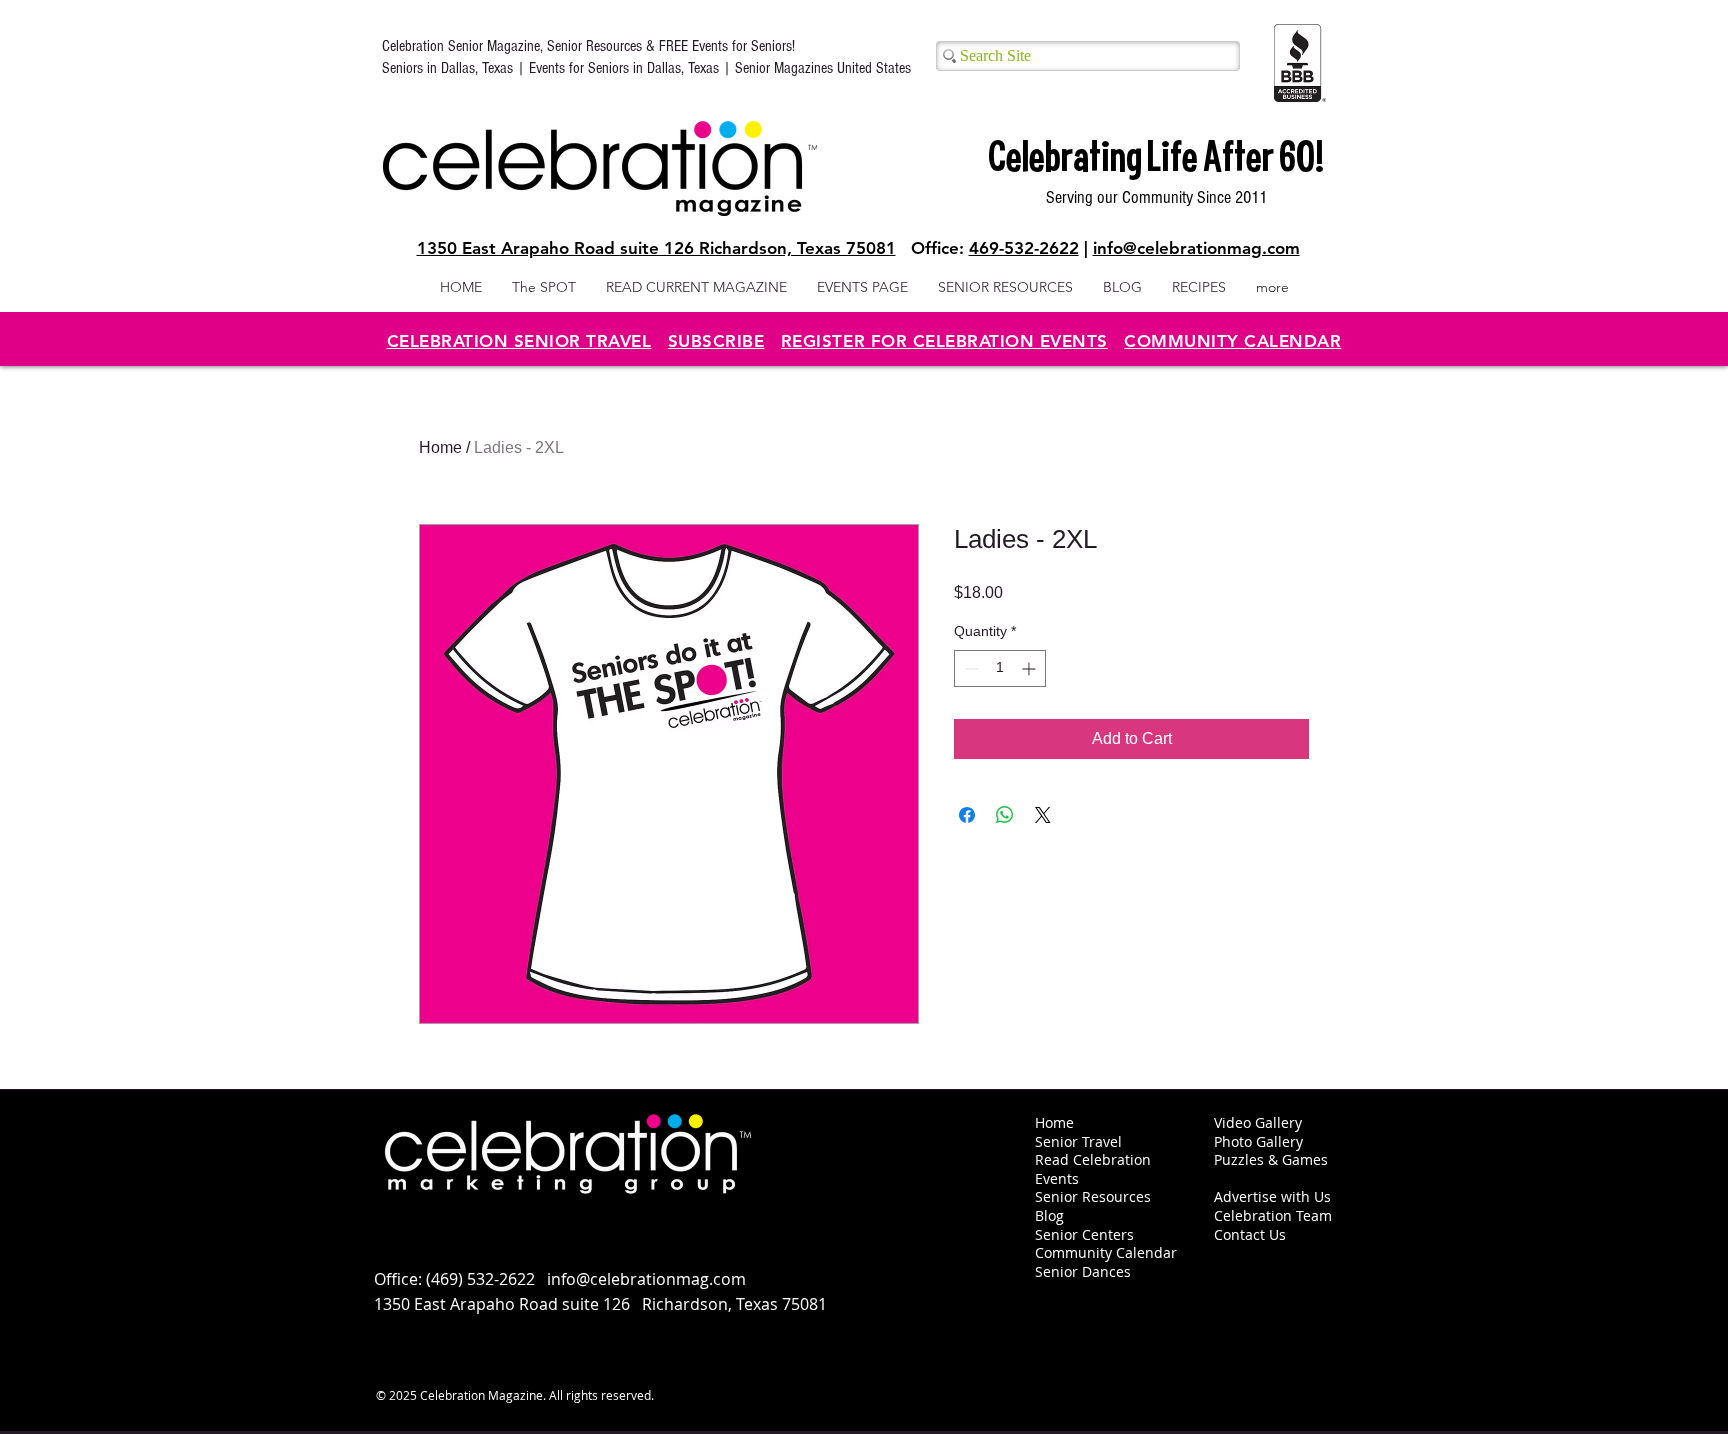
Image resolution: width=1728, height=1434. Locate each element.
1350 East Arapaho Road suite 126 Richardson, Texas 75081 (656, 248)
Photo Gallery (1258, 1141)
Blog (1049, 1215)
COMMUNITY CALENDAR (1232, 341)
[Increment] (1030, 668)
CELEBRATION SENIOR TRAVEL (519, 341)
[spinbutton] (1000, 668)
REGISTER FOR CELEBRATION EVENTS (944, 341)
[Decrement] (969, 668)
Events (1057, 1178)
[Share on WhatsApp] (1005, 815)
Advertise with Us (1272, 1196)
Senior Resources (1093, 1196)
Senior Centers (1086, 1234)
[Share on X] (1043, 815)
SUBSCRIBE (716, 341)
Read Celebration (1093, 1159)
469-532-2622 (1024, 248)
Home (440, 447)
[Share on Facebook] (967, 815)
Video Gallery (1258, 1122)
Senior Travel (1078, 1141)
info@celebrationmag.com (1196, 248)
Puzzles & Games (1271, 1159)
